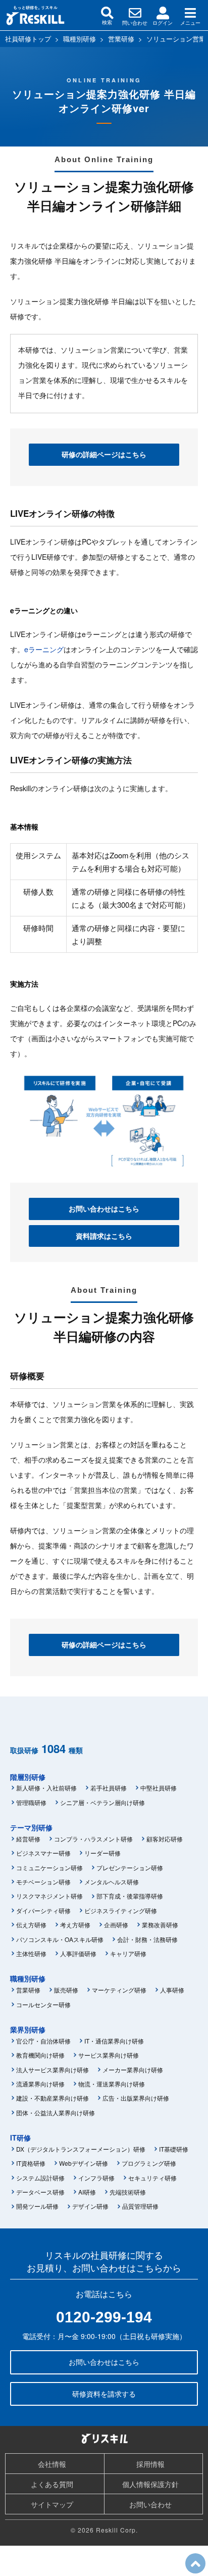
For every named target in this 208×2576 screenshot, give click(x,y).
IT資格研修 (31, 2163)
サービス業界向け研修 (109, 2055)
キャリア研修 (128, 1953)
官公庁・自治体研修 (43, 2041)
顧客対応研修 (165, 1839)
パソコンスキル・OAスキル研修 (60, 1939)
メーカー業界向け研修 (133, 2070)
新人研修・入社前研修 (46, 1788)
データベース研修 (40, 2192)
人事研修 (172, 1990)
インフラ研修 (96, 2178)
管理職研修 (31, 1802)
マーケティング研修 (119, 1990)
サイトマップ (52, 2504)
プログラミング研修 (149, 2163)
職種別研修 (28, 1978)
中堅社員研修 (159, 1788)
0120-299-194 (104, 2317)
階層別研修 (28, 1777)
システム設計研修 (40, 2178)
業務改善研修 (160, 1925)
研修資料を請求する (104, 2394)
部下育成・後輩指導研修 (130, 1896)
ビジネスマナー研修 (43, 1853)
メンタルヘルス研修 (112, 1882)
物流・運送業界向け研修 (112, 2084)
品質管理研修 (140, 2206)
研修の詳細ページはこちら (104, 454)
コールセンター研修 (43, 2004)
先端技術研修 (128, 2192)
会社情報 (52, 2464)
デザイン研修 (90, 2206)
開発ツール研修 (37, 2206)
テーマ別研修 (31, 1827)
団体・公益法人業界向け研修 (56, 2112)
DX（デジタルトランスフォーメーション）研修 (81, 2149)
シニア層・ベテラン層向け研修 (102, 1802)
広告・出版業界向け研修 (136, 2098)
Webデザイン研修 (84, 2163)
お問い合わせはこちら (104, 1208)
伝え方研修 (31, 1925)
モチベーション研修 (43, 1882)
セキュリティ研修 (152, 2178)
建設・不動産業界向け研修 (53, 2098)
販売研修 (66, 1990)
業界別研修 (28, 2029)
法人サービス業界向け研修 (53, 2070)
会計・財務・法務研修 (147, 1939)
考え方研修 (75, 1925)
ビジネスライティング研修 (121, 1910)
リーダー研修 (102, 1853)
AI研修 (87, 2192)
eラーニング (44, 649)
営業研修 (28, 1990)
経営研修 (28, 1839)
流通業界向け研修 (40, 2084)
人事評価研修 (78, 1953)
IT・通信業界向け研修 (114, 2041)
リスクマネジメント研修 (49, 1896)
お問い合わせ (150, 2504)
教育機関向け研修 (40, 2055)
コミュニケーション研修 (49, 1867)
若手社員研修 (109, 1788)
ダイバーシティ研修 (43, 1910)
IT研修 (20, 2137)
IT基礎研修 (174, 2149)
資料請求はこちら (104, 1236)
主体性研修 (31, 1953)
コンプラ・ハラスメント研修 (93, 1839)
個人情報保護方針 (150, 2484)
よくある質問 (52, 2484)
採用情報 (150, 2464)
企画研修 (116, 1925)
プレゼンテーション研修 (130, 1867)
